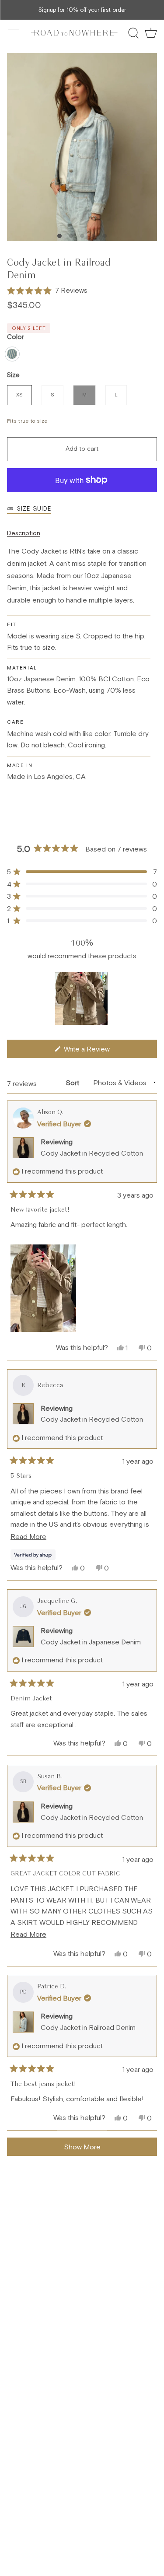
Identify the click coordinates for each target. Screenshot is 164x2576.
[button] (47, 291)
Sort (73, 1083)
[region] (82, 999)
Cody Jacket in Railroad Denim (88, 2027)
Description (24, 533)
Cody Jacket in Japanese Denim (91, 1642)
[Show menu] (14, 33)
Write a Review (98, 1051)
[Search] (133, 33)
